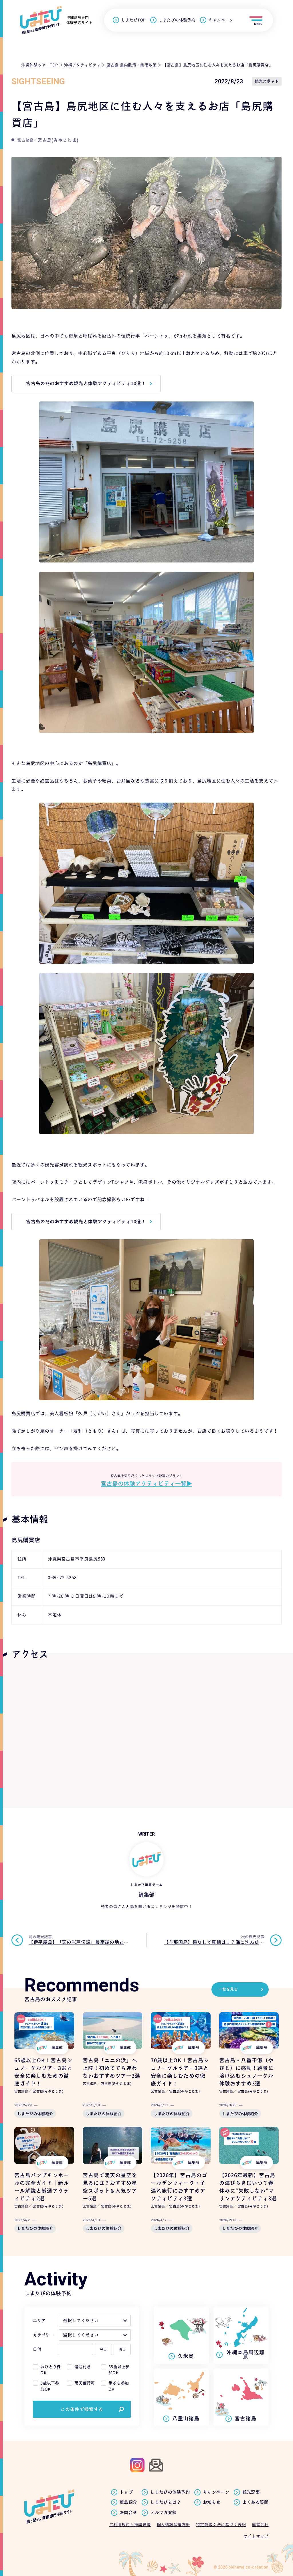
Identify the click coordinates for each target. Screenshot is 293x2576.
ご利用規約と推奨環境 (130, 2525)
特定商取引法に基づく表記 (221, 2525)
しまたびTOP (133, 20)
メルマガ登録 (163, 2513)
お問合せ (128, 2513)
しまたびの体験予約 (177, 20)
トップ (126, 2492)
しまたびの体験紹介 (35, 2114)
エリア (39, 2321)
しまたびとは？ (166, 2502)
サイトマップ (256, 2536)
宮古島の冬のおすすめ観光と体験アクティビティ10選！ (86, 383)
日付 (37, 2349)
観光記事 (251, 2492)
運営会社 (260, 2525)
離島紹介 (128, 2502)
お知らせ (212, 2502)
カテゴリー (43, 2335)
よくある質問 (256, 2502)
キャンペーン (221, 20)
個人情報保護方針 (173, 2525)
